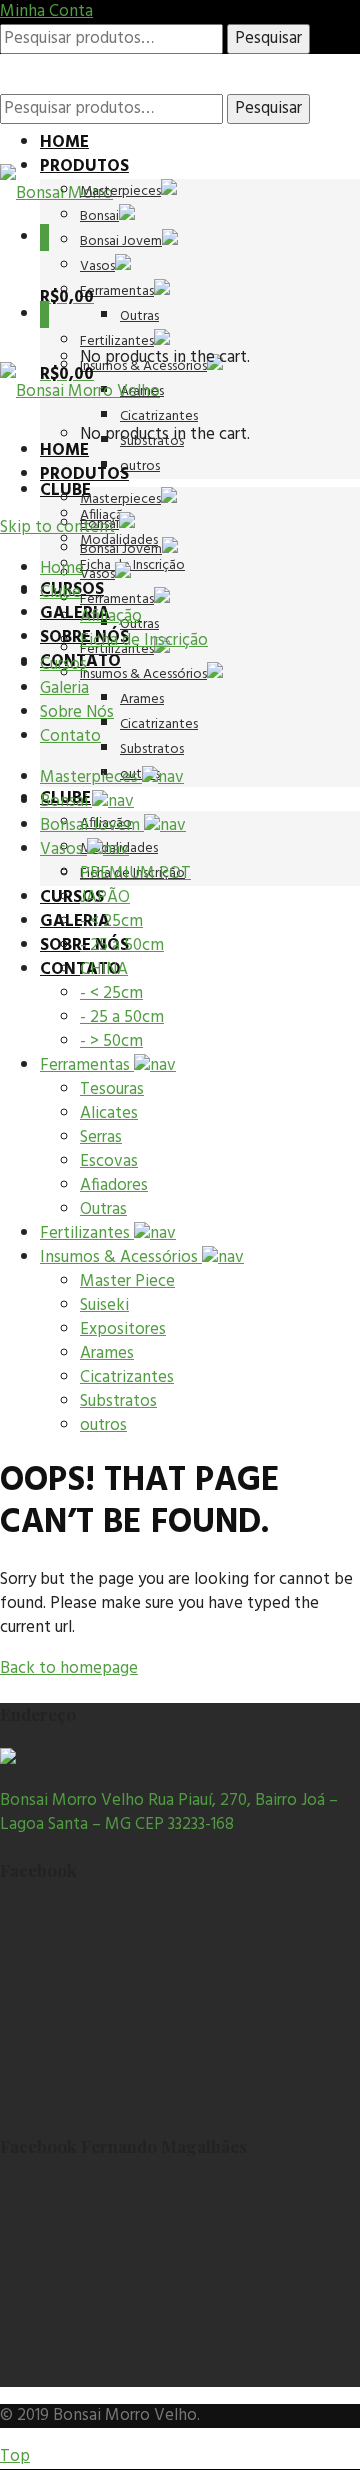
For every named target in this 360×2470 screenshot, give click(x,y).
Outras (139, 316)
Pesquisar (268, 38)
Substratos (152, 749)
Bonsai (99, 216)
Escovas (109, 1161)
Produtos (84, 166)
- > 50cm (111, 1041)
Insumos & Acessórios (143, 674)
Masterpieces (120, 191)
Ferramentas (117, 291)
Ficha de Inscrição (132, 565)
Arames (142, 699)
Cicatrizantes (159, 724)
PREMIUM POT (135, 873)
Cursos (72, 897)
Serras (101, 1137)
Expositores (123, 1329)
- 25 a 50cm (122, 945)
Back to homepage (69, 1668)
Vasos (97, 266)
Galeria (75, 613)
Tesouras (112, 1089)
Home (64, 142)
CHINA (104, 969)
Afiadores (114, 1185)
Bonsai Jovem (121, 241)
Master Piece (127, 1281)
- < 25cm (111, 921)
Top (15, 2456)
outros (140, 466)
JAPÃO (105, 897)
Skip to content (57, 527)
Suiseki (104, 1305)
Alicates (109, 1113)
